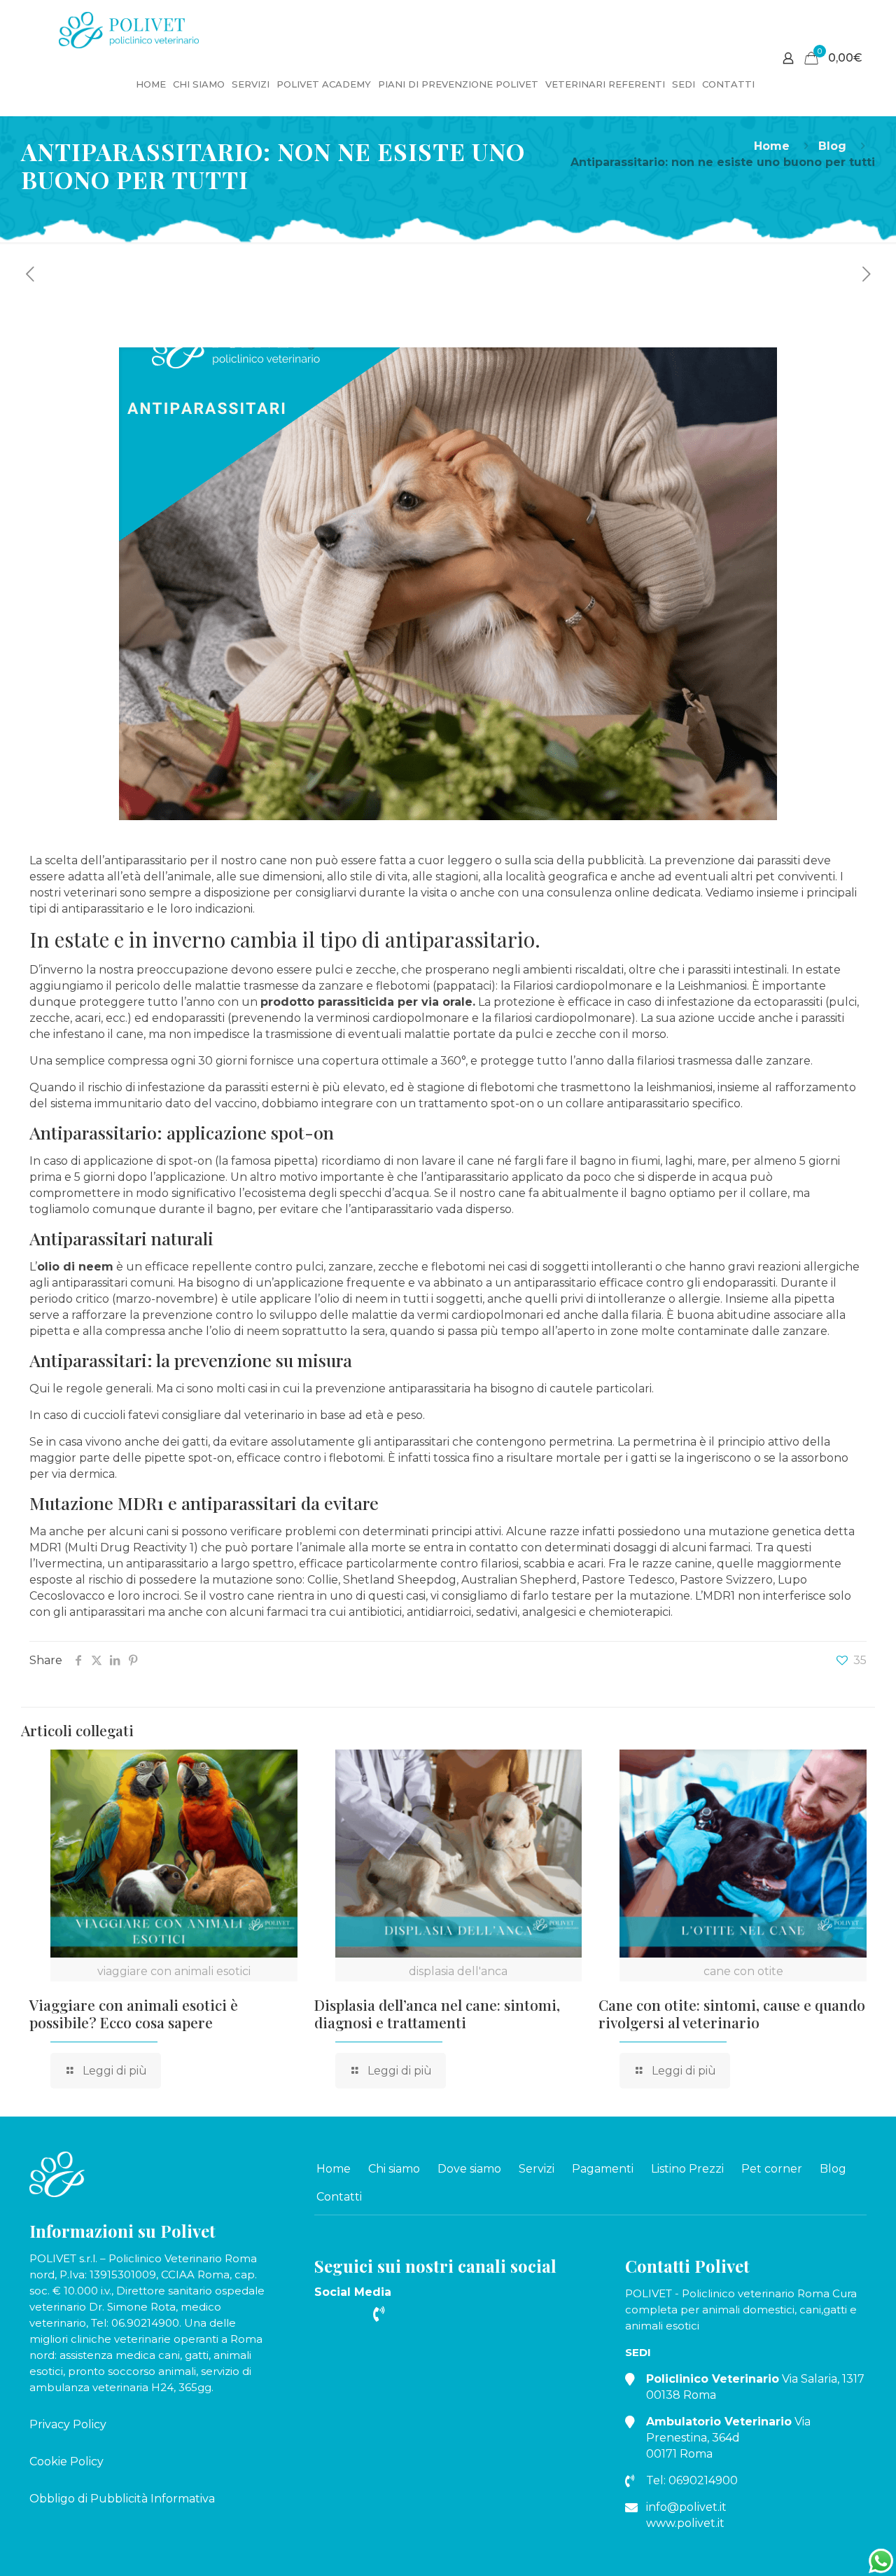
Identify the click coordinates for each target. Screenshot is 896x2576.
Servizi (537, 2169)
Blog (832, 146)
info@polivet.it (686, 2507)
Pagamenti (603, 2169)
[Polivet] (129, 26)
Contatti (339, 2197)
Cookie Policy (66, 2461)
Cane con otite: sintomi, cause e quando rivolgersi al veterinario (732, 2013)
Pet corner (772, 2169)
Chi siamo (394, 2169)
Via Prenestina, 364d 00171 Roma (728, 2438)
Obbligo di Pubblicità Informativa (122, 2499)
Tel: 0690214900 (692, 2480)
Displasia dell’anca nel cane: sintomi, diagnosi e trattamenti (437, 2013)
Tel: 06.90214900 (135, 2323)
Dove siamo (469, 2169)
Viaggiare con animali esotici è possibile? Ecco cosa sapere (134, 2013)
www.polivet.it (685, 2523)
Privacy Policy (68, 2424)
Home (772, 146)
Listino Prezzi (687, 2169)
